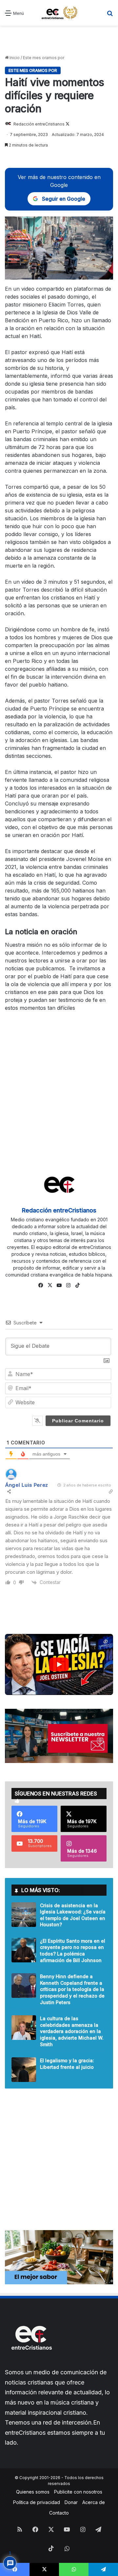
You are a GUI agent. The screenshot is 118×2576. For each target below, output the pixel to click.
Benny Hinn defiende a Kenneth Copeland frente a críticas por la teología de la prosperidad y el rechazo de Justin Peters (72, 1989)
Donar (71, 2502)
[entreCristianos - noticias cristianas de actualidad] (62, 13)
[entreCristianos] (31, 2364)
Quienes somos (33, 2492)
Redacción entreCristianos (39, 124)
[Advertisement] (59, 40)
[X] (50, 1285)
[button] (59, 1664)
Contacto (59, 2513)
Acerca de (94, 2502)
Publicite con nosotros (78, 2492)
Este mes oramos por (44, 58)
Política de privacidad (37, 2502)
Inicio (14, 58)
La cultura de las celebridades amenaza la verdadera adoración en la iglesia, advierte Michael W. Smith (72, 2031)
